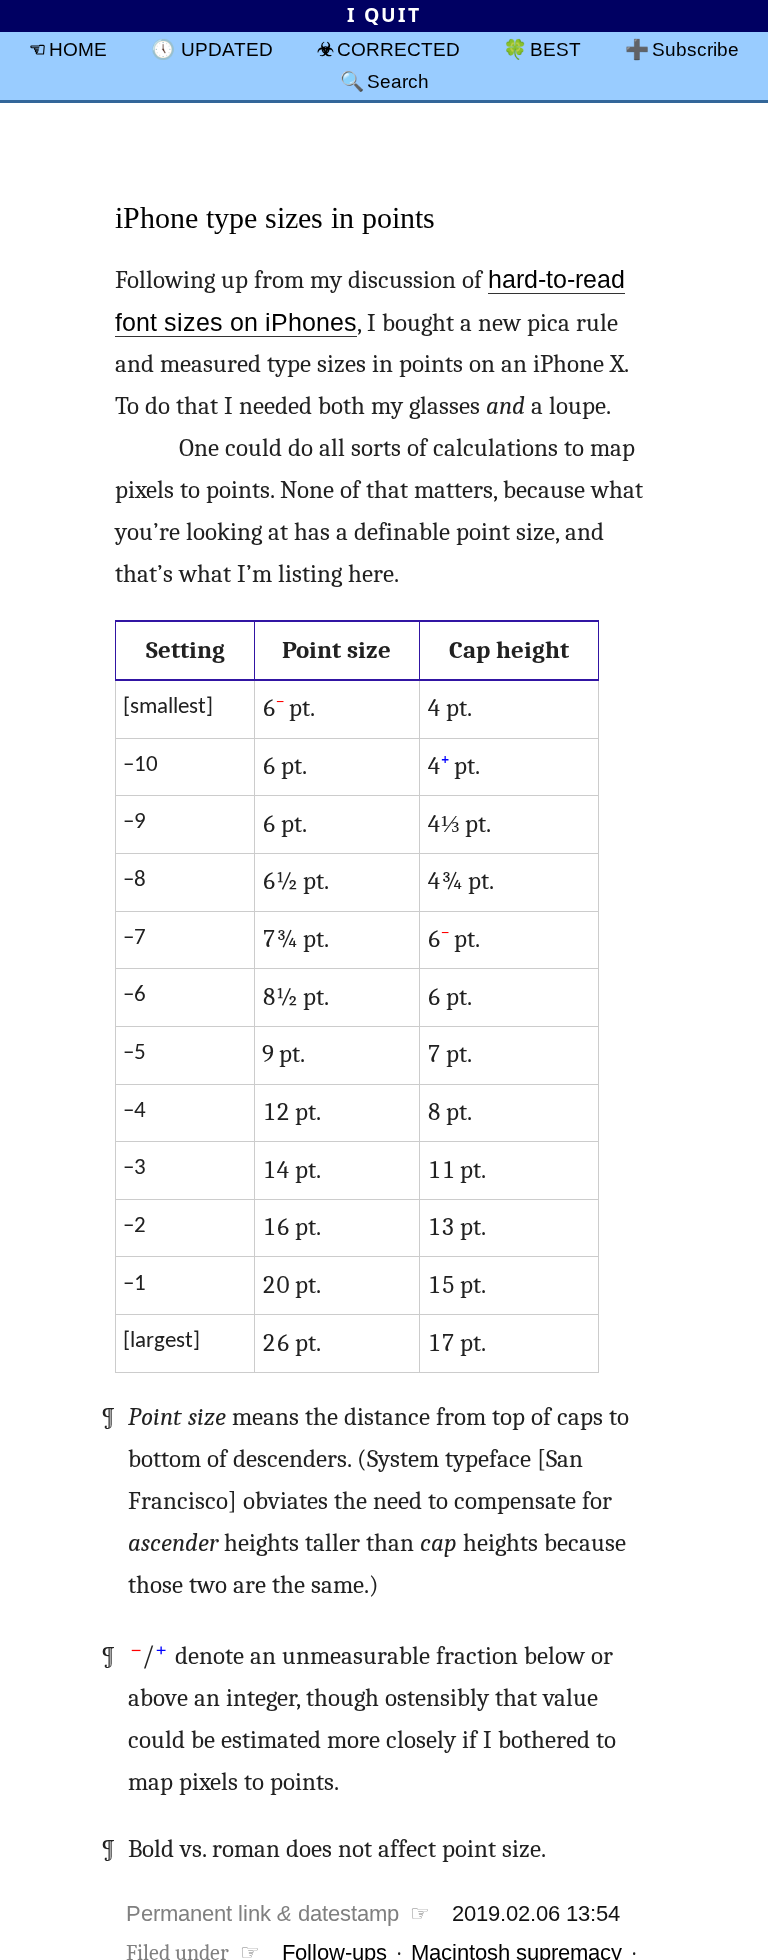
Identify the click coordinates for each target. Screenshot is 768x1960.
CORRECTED (398, 49)
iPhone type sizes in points (275, 217)
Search (398, 81)
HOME (78, 49)
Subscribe (695, 49)
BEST (555, 49)
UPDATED (227, 49)
